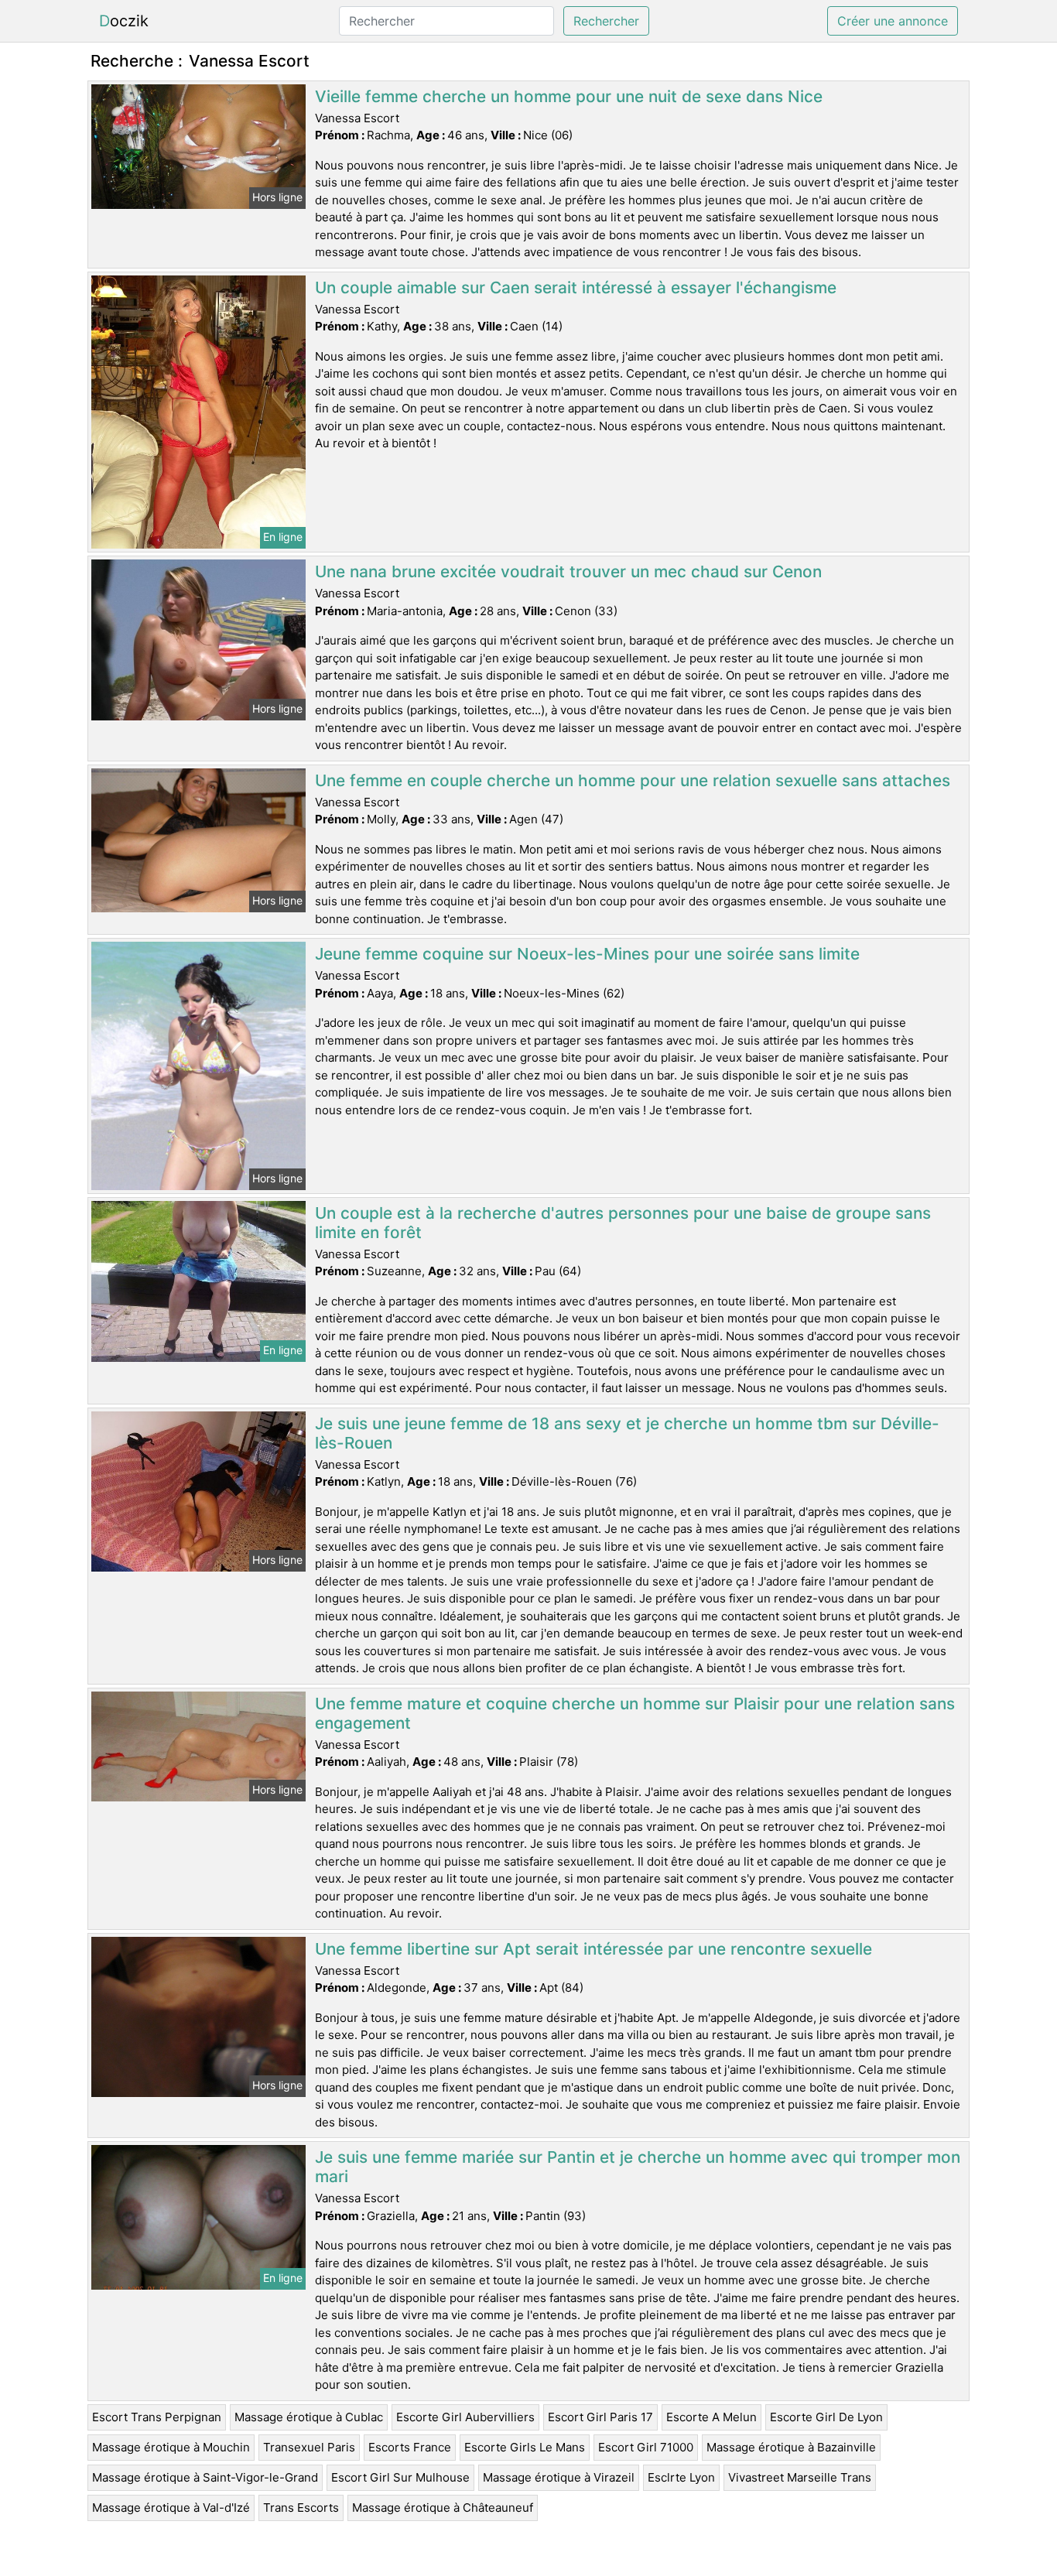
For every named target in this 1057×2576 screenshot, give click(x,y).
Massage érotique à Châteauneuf (443, 2508)
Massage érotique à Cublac (309, 2417)
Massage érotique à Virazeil (559, 2477)
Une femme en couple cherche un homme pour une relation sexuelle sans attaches (633, 780)
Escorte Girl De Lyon (826, 2417)
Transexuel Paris (309, 2447)
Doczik (124, 21)
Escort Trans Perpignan (157, 2417)
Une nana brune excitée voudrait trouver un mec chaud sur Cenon (568, 571)
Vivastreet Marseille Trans (800, 2477)
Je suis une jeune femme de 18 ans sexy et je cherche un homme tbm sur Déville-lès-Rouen (627, 1433)
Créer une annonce (893, 21)
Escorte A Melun (712, 2417)
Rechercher (606, 21)
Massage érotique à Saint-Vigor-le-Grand (205, 2477)
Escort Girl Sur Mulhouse (400, 2477)
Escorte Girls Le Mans (525, 2447)
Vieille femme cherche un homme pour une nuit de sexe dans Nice (569, 96)
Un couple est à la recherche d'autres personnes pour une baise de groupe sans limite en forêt (623, 1223)
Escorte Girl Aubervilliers (465, 2417)
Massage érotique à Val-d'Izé (171, 2508)
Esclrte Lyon (681, 2477)
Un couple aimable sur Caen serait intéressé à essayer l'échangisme (576, 287)
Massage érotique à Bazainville (791, 2447)
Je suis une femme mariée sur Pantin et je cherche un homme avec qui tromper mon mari (638, 2167)
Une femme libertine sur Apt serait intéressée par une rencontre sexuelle (593, 1949)
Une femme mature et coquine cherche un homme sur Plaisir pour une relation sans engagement (635, 1713)
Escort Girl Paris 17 (600, 2417)
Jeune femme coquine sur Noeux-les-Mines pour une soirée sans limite (587, 954)
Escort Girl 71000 (646, 2447)
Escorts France (410, 2447)
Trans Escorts (301, 2508)
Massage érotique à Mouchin (171, 2447)
